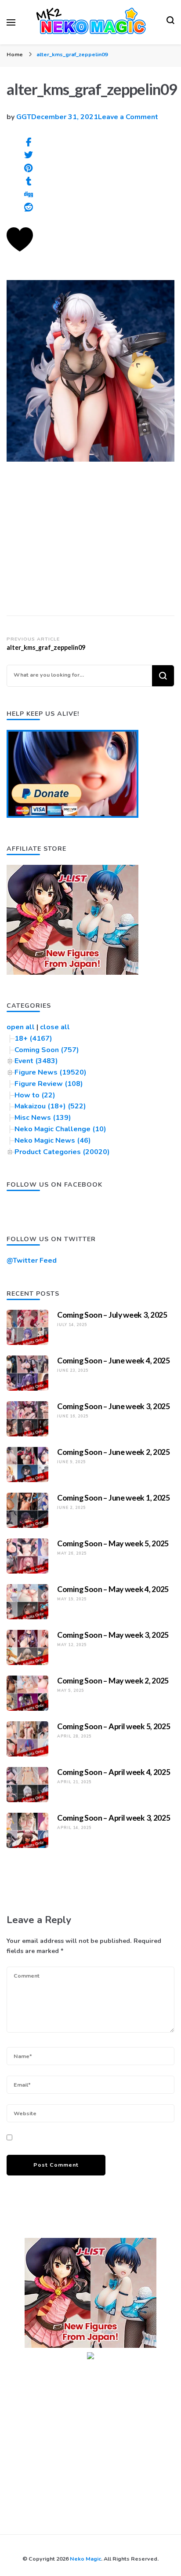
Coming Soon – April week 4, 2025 (114, 1772)
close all (55, 1027)
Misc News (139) (43, 1118)
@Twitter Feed (32, 1261)
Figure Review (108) (49, 1084)
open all (21, 1027)
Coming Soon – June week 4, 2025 (114, 1360)
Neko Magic (85, 2559)
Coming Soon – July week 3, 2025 (112, 1315)
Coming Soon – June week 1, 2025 (114, 1498)
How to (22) (35, 1095)
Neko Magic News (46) (53, 1140)
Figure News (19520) (51, 1072)
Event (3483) (36, 1061)
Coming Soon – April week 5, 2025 (114, 1726)
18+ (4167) (33, 1038)
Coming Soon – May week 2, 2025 (113, 1680)
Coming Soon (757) (47, 1050)
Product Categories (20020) (62, 1152)
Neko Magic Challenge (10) (60, 1129)
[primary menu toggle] (11, 22)
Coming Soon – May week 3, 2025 (113, 1635)
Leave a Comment (128, 117)
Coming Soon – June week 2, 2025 (114, 1452)
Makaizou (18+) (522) (50, 1106)
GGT (24, 117)
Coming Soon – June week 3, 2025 (114, 1406)
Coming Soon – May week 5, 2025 (113, 1543)
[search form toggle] (170, 22)
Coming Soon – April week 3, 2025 (114, 1818)
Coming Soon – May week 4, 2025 (113, 1589)
